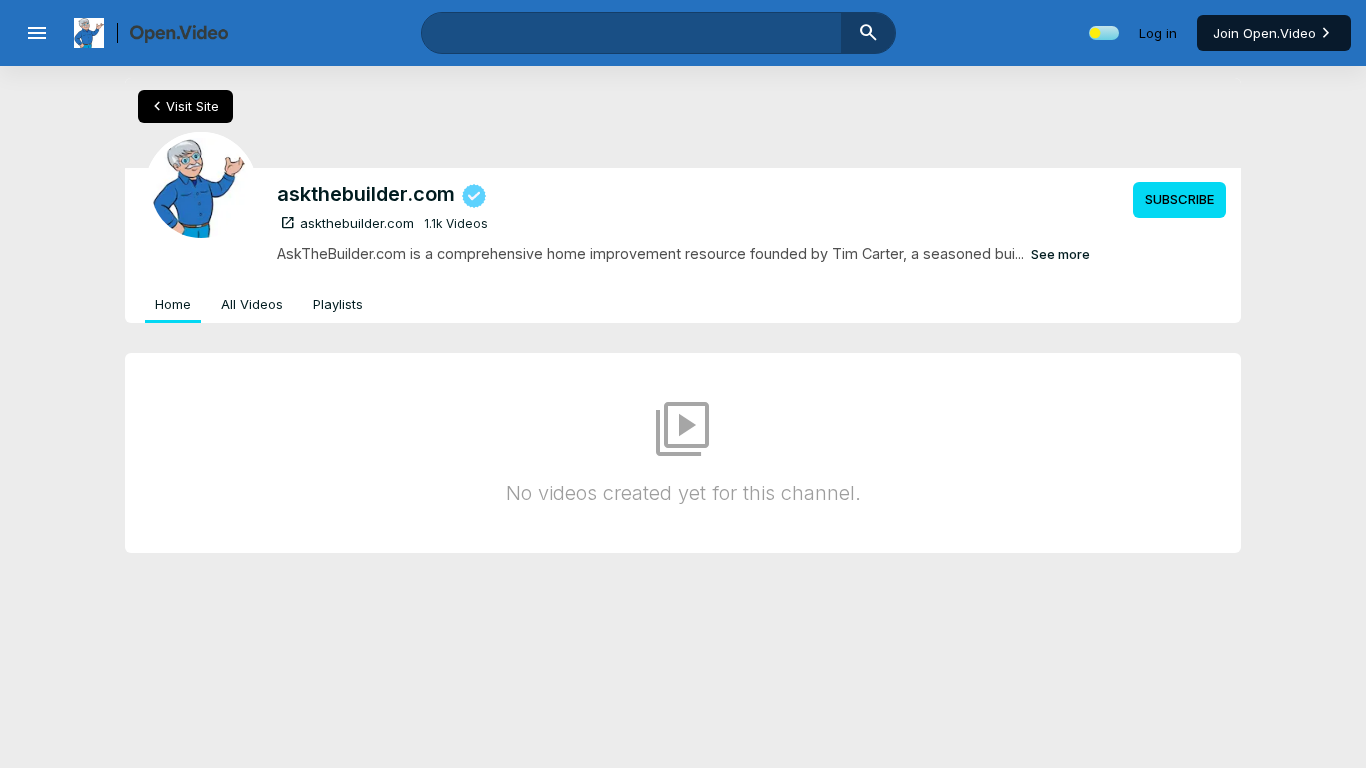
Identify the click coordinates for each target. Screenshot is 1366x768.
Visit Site (183, 106)
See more (1060, 254)
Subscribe (1179, 199)
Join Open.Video (1264, 33)
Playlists (338, 304)
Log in (1158, 33)
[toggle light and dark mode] (1104, 33)
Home (173, 304)
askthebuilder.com (347, 223)
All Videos (252, 304)
